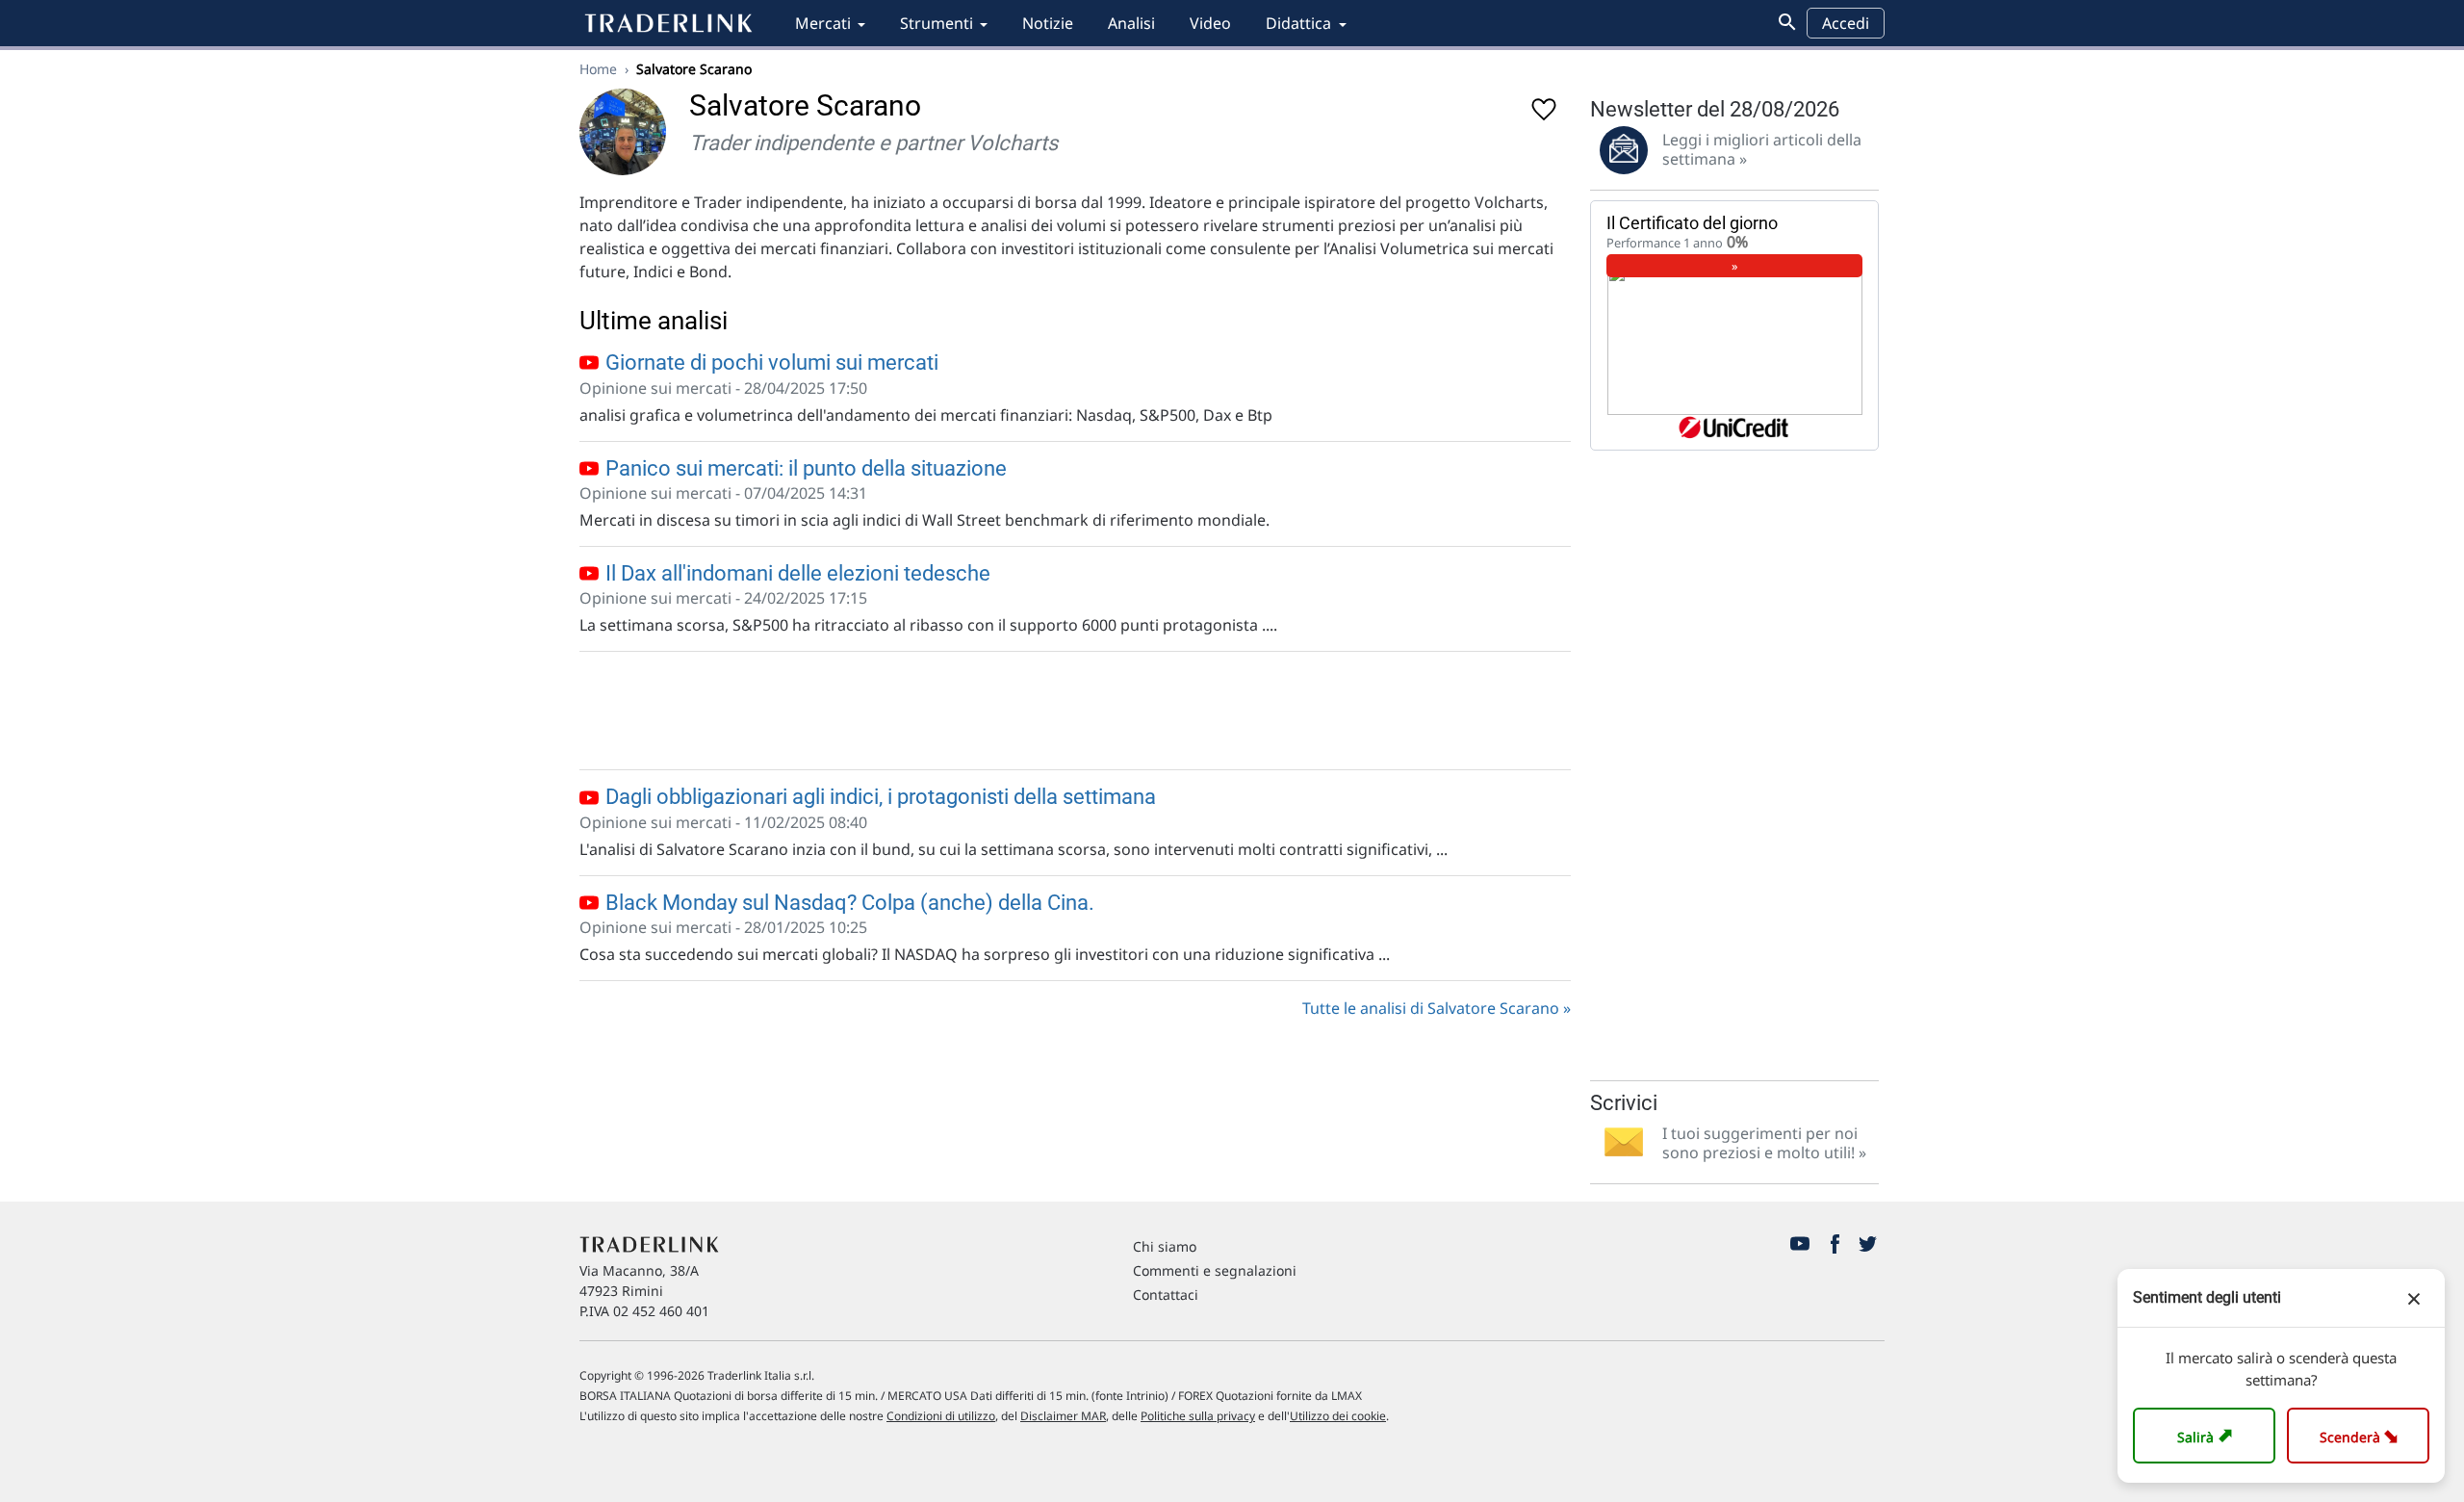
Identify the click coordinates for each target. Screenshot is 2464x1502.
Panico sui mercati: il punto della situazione (804, 468)
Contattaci (1166, 1295)
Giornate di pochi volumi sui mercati (770, 363)
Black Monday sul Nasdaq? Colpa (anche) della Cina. (847, 903)
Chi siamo (1165, 1246)
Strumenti (937, 23)
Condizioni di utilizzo (941, 1416)
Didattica (1298, 23)
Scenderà (2362, 1435)
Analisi (1131, 23)
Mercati (823, 23)
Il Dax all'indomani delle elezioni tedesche (796, 573)
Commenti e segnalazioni (1215, 1270)
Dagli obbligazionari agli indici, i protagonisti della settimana (878, 797)
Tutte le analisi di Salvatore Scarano (1431, 1008)
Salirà (2207, 1435)
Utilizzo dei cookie (1338, 1416)
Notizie (1048, 23)
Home (598, 69)
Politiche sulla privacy (1198, 1416)
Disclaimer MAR (1063, 1416)
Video (1210, 23)
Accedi (1846, 23)
